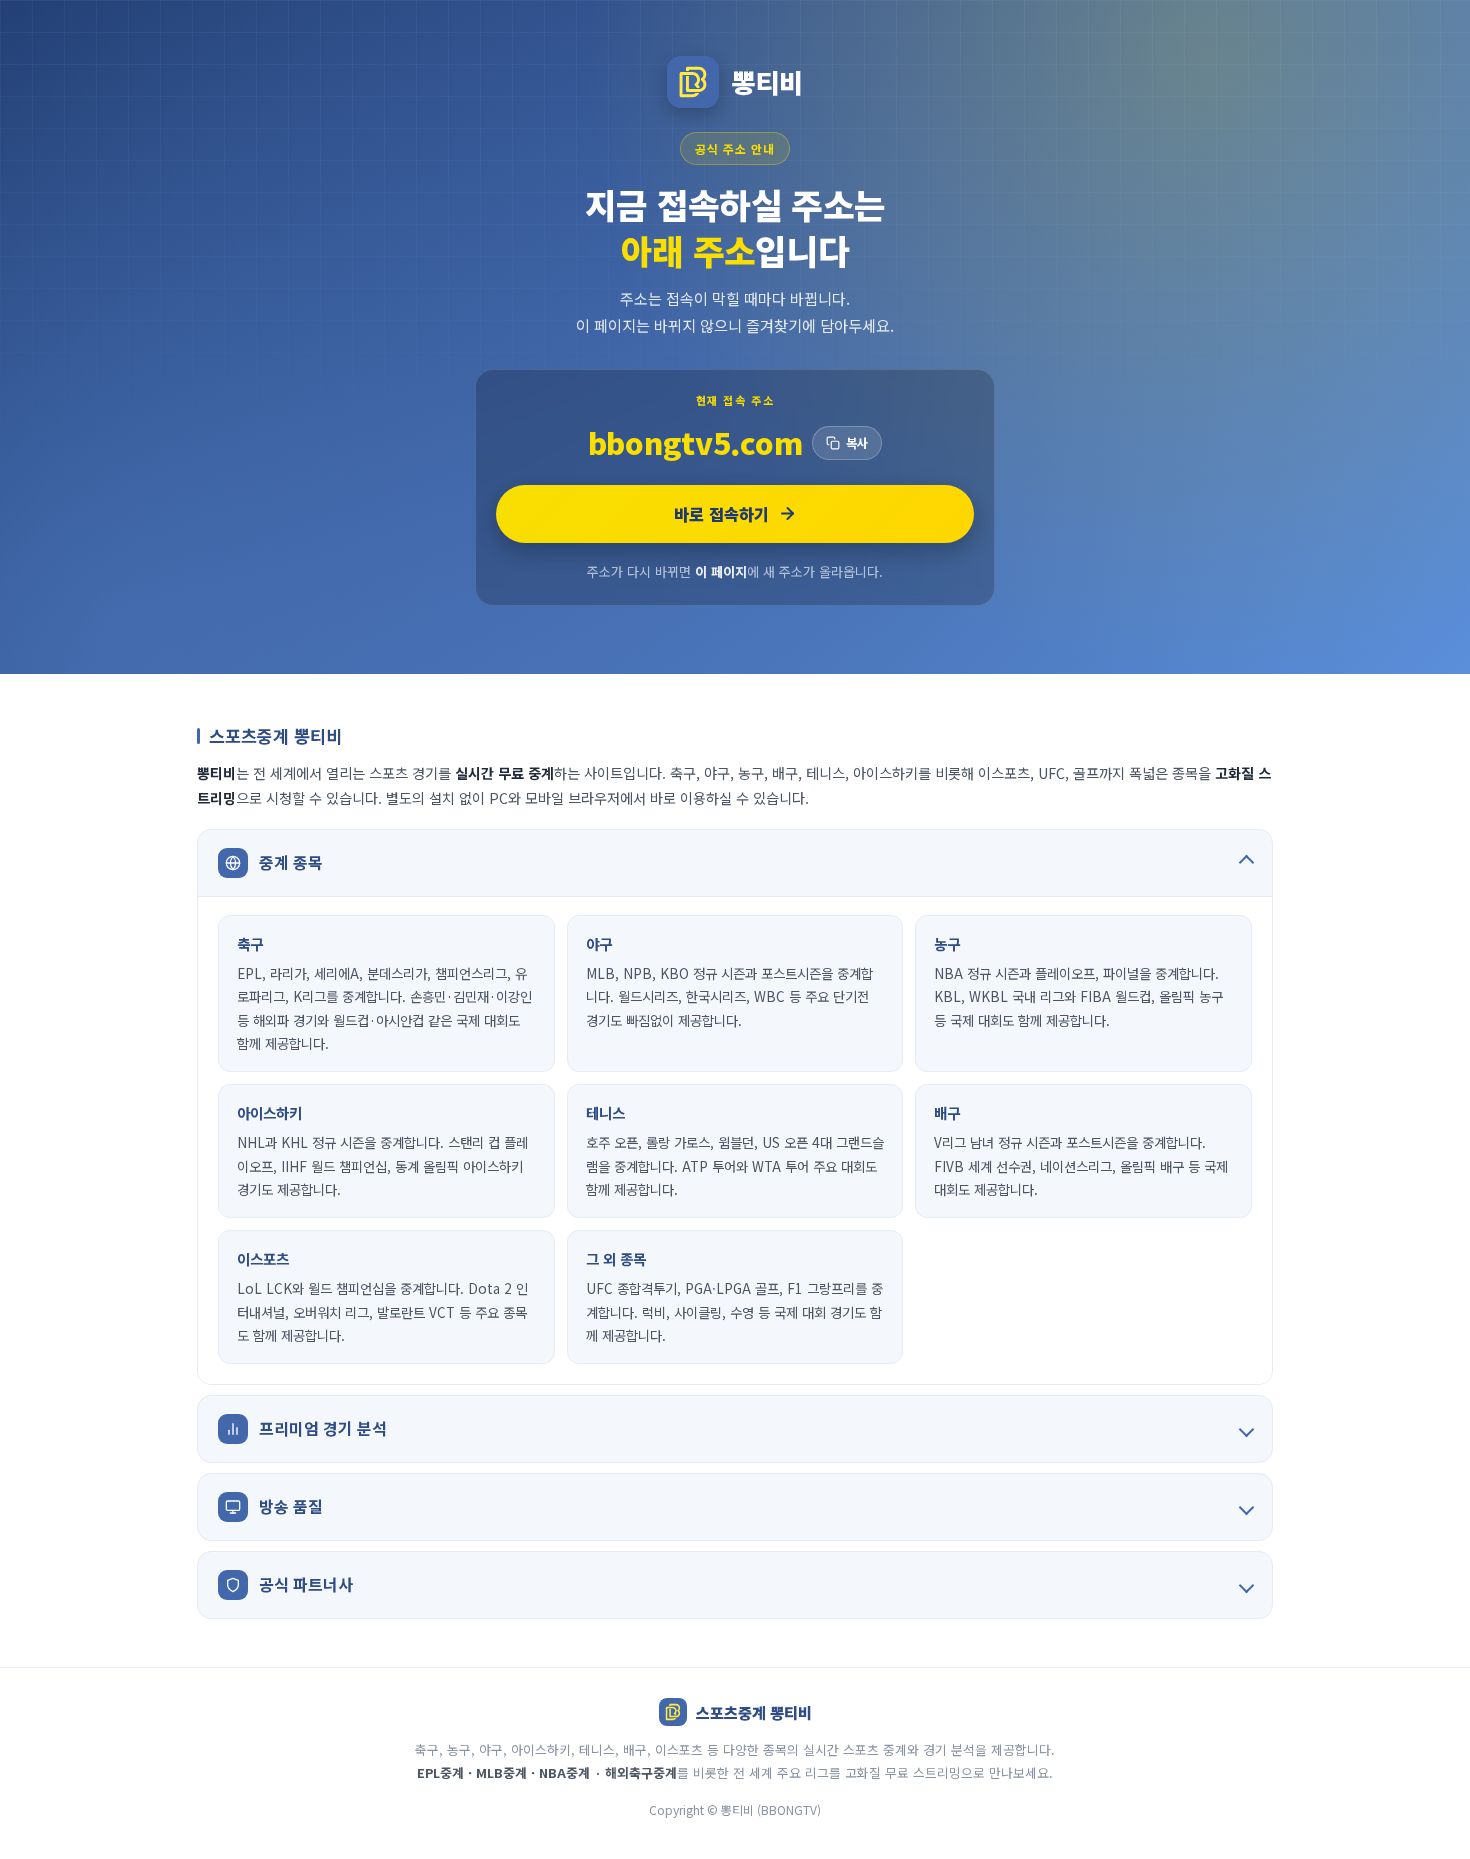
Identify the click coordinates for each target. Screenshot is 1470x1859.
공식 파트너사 (306, 1584)
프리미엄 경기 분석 (323, 1428)
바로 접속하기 (721, 514)
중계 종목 (291, 862)
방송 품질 (291, 1506)
